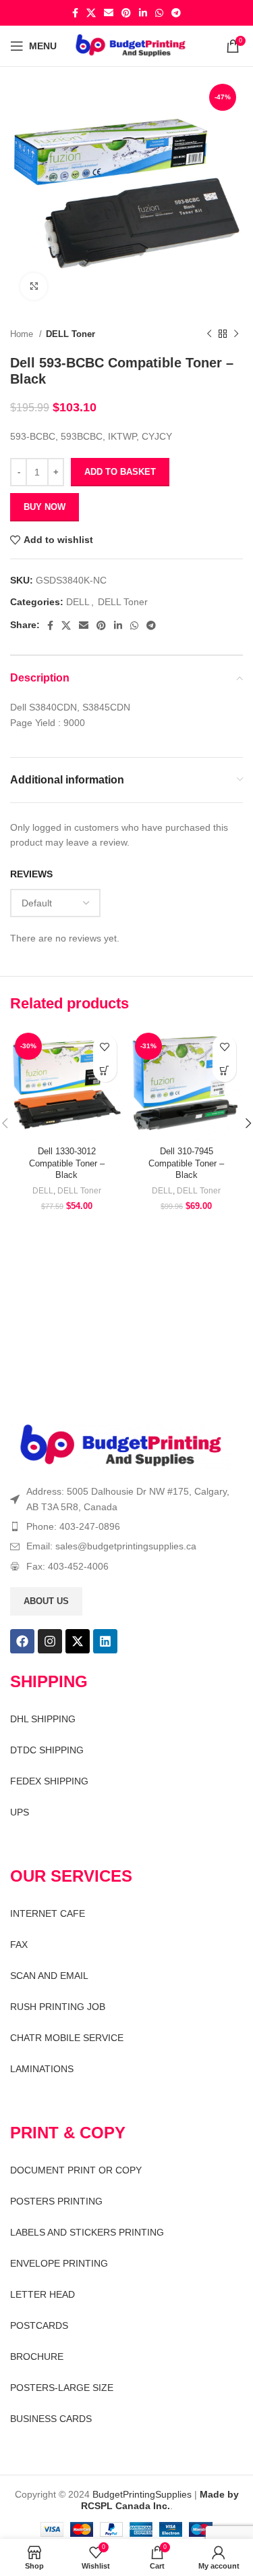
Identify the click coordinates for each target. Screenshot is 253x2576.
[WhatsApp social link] (159, 13)
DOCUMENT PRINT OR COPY (76, 2170)
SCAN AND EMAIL (49, 1976)
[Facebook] (22, 1641)
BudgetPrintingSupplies (142, 2494)
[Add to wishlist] (105, 1047)
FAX (19, 1944)
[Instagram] (50, 1641)
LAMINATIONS (42, 2069)
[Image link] (121, 1445)
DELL (78, 602)
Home (23, 334)
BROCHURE (37, 2356)
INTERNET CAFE (48, 1913)
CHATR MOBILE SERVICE (67, 2038)
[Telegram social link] (176, 13)
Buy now (45, 507)
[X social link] (91, 13)
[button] (105, 1070)
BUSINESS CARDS (51, 2419)
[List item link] (126, 1526)
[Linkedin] (105, 1641)
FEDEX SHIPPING (49, 1781)
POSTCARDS (39, 2325)
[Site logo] (131, 45)
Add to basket (120, 472)
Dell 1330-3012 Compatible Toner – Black (67, 1163)
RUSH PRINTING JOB (58, 2007)
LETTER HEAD (43, 2294)
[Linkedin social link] (143, 13)
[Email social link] (109, 13)
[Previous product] (209, 334)
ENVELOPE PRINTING (59, 2263)
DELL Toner (71, 334)
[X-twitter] (78, 1641)
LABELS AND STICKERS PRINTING (87, 2232)
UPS (20, 1812)
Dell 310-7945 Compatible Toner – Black (186, 1163)
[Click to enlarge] (34, 286)
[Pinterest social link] (126, 13)
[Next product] (236, 334)
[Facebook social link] (75, 13)
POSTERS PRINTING (56, 2201)
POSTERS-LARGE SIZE (62, 2388)
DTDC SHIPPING (47, 1750)
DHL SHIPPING (43, 1719)
